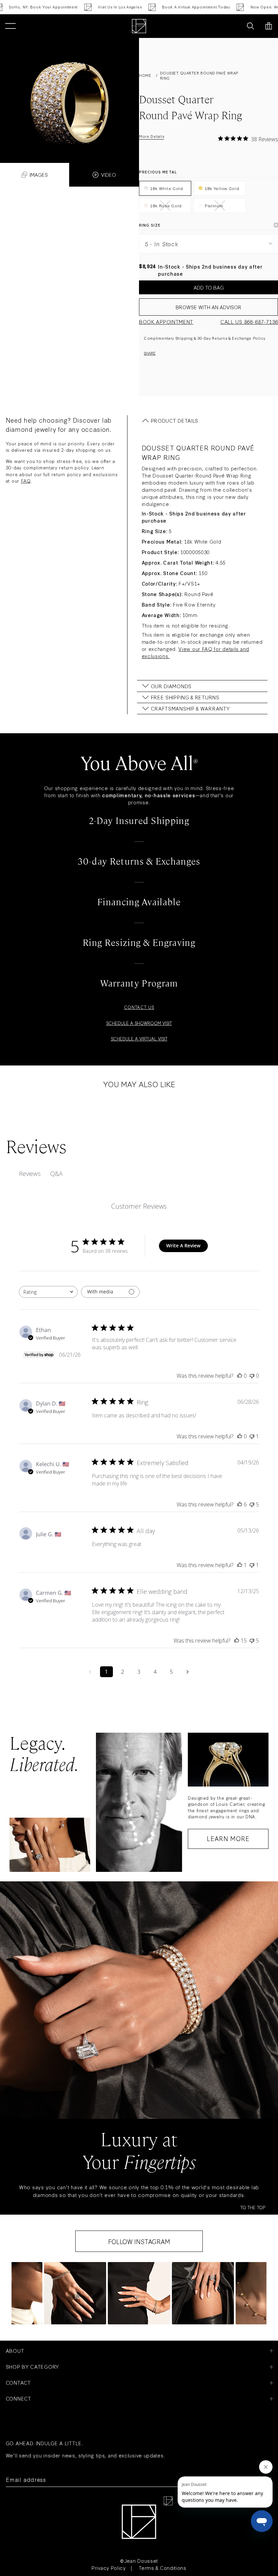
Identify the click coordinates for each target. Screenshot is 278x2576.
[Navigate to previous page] (90, 1672)
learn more (228, 1838)
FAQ (26, 481)
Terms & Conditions (163, 2568)
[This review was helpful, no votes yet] (240, 1376)
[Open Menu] (10, 26)
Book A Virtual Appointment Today (147, 7)
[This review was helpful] (240, 1504)
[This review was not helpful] (252, 1504)
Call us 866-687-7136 (249, 322)
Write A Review (183, 1245)
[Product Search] (250, 26)
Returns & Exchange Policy (239, 338)
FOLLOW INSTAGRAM (139, 2241)
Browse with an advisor (209, 307)
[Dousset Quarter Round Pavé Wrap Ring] (69, 93)
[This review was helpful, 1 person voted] (240, 1565)
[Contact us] (235, 26)
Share (150, 353)
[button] (75, 2293)
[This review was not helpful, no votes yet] (252, 1376)
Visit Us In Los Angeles (71, 7)
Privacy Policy (109, 2568)
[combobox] (48, 1292)
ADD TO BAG (209, 287)
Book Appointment (166, 322)
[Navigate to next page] (188, 1672)
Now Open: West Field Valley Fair (234, 7)
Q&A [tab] (56, 1174)
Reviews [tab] (30, 1174)
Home (145, 75)
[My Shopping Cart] (269, 26)
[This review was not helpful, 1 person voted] (252, 1436)
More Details (152, 136)
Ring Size (150, 225)
